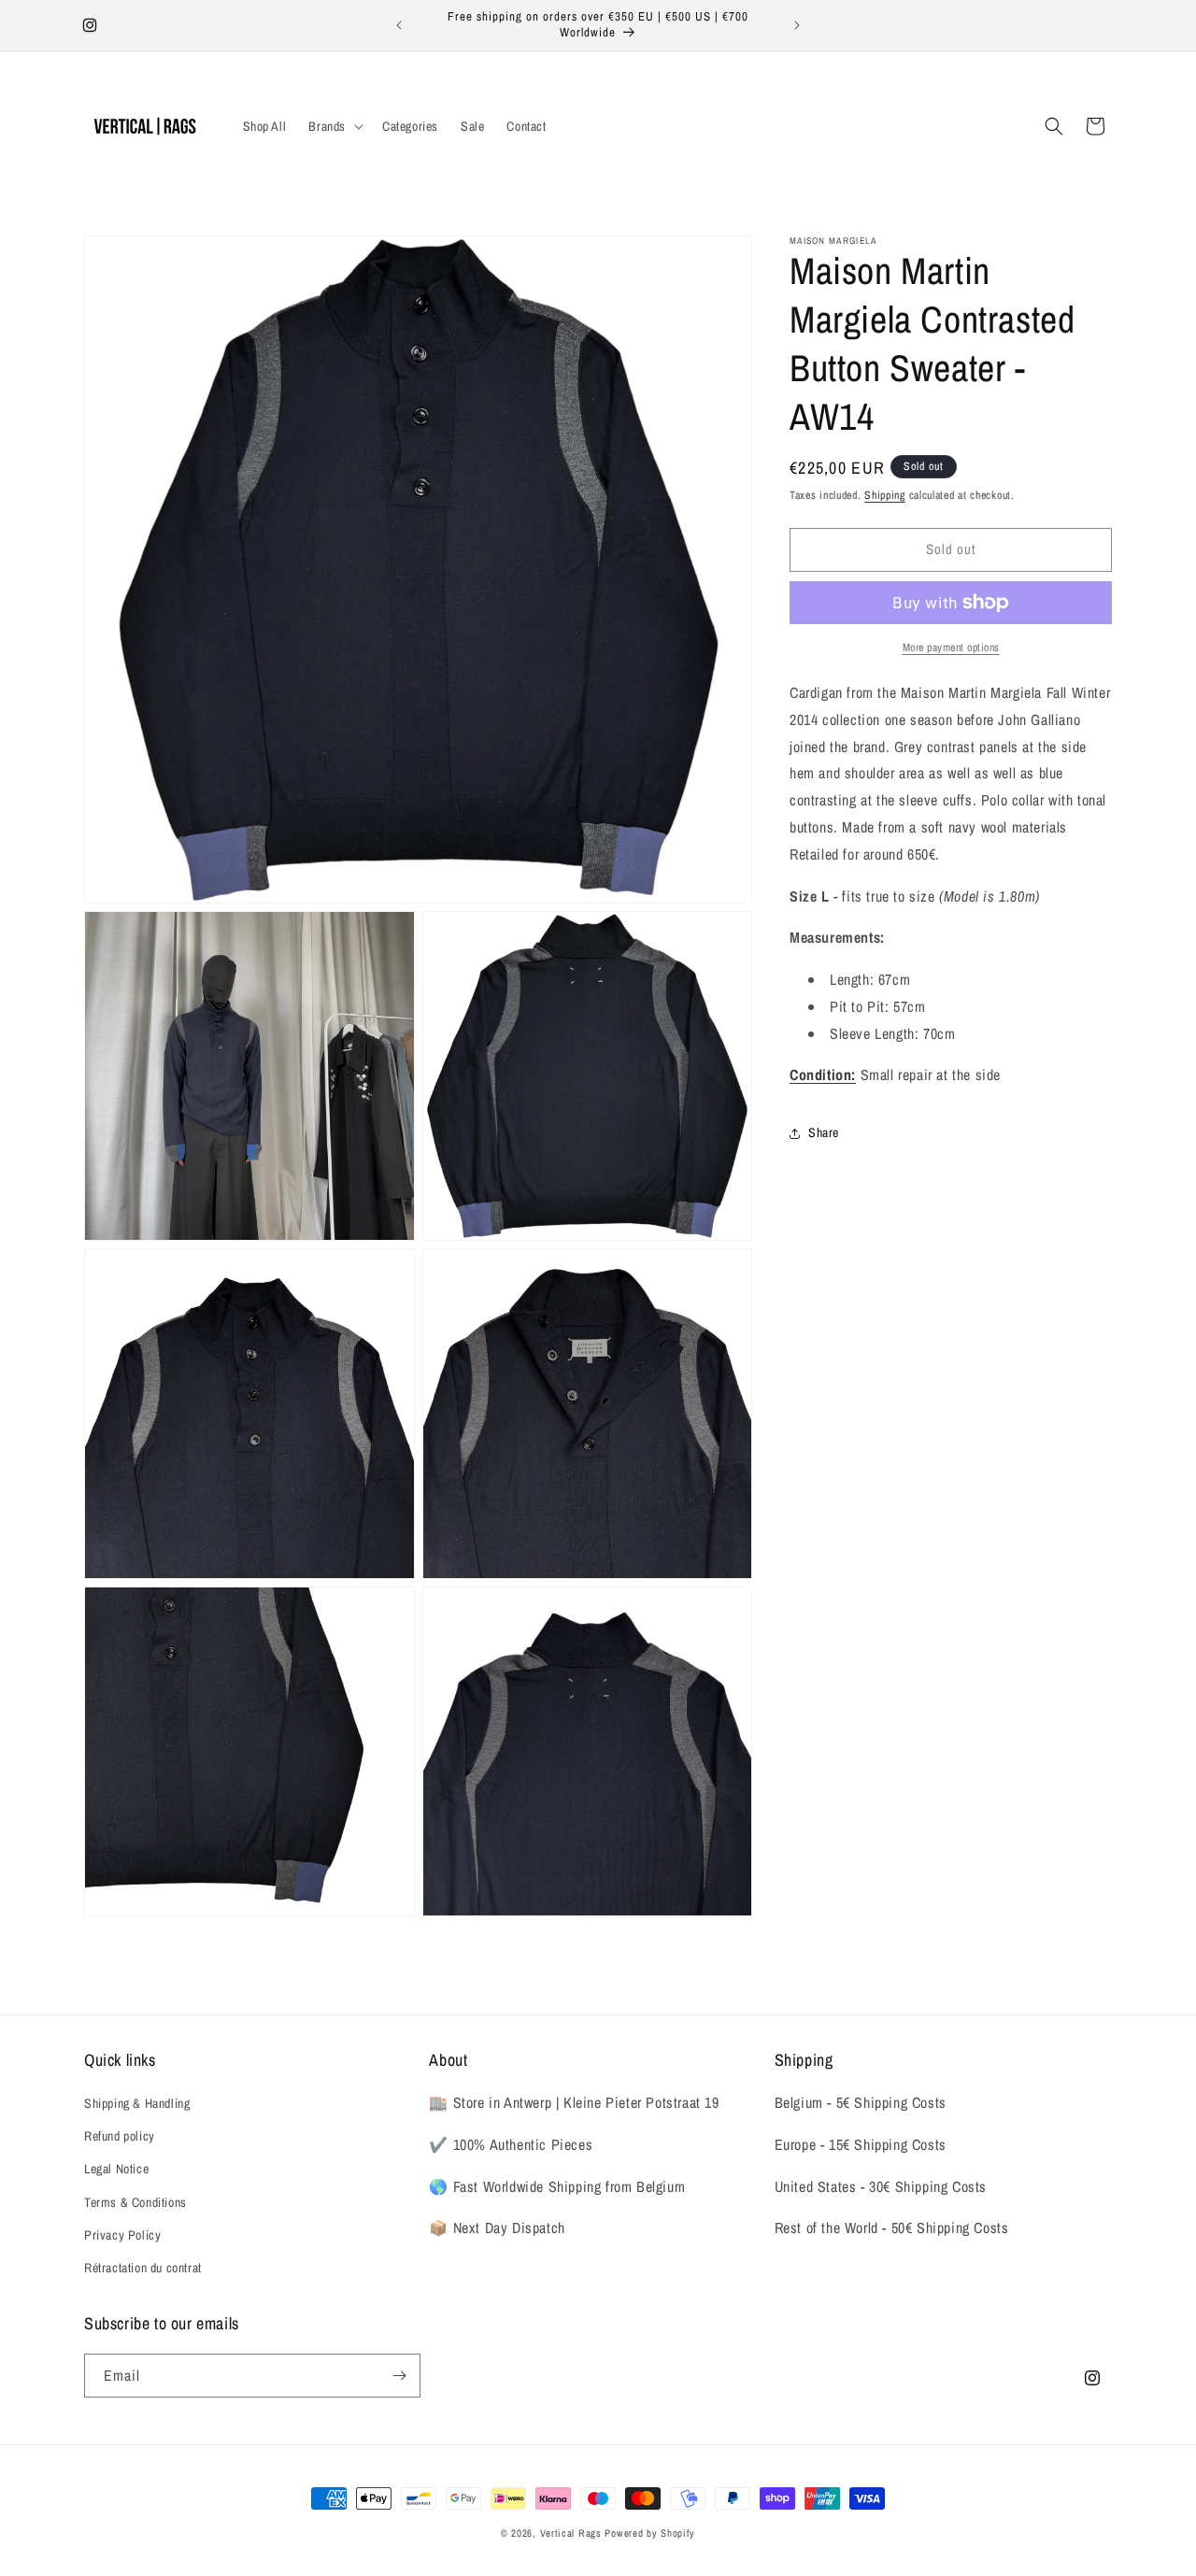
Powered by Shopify (650, 2533)
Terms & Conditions (135, 2202)
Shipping (885, 495)
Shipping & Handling (137, 2103)
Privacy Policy (122, 2235)
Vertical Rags (571, 2533)
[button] (334, 126)
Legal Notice (116, 2169)
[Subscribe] (399, 2376)
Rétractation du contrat (143, 2268)
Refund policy (120, 2136)
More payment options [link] (951, 648)
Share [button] (824, 1132)
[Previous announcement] (399, 25)
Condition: (823, 1075)
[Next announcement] (797, 25)
